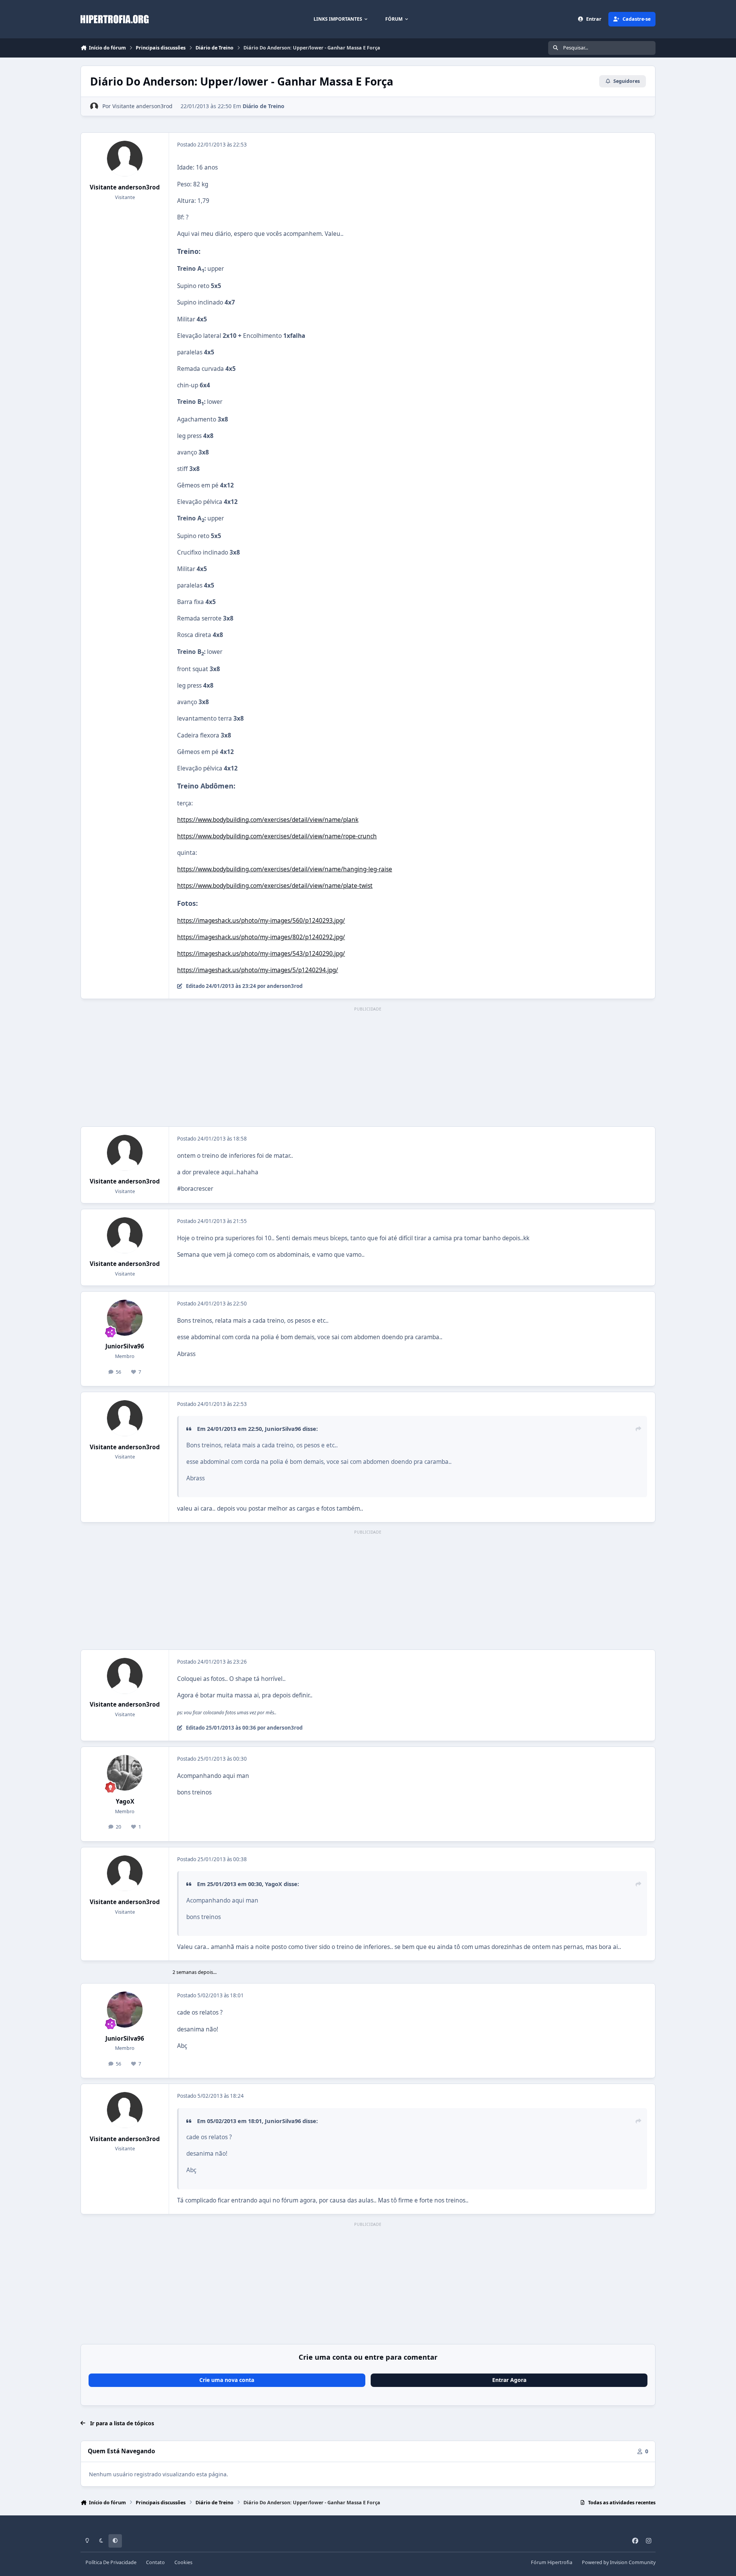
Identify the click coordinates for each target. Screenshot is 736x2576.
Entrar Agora (509, 2380)
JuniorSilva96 (125, 1346)
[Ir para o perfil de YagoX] (125, 1773)
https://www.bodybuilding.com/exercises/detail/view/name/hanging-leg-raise (285, 869)
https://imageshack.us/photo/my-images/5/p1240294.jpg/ (258, 970)
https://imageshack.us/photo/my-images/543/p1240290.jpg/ (261, 954)
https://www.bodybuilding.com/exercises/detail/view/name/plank (268, 820)
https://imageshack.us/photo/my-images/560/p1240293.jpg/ (261, 921)
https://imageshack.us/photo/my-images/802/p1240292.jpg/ (261, 937)
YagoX (125, 1802)
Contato (155, 2562)
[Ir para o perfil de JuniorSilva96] (125, 1318)
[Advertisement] (368, 1067)
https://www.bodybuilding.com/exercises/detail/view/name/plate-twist (275, 886)
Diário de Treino (264, 106)
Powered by (619, 2562)
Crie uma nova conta (227, 2380)
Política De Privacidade (111, 2562)
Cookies (183, 2562)
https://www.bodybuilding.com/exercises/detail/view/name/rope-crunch (277, 836)
